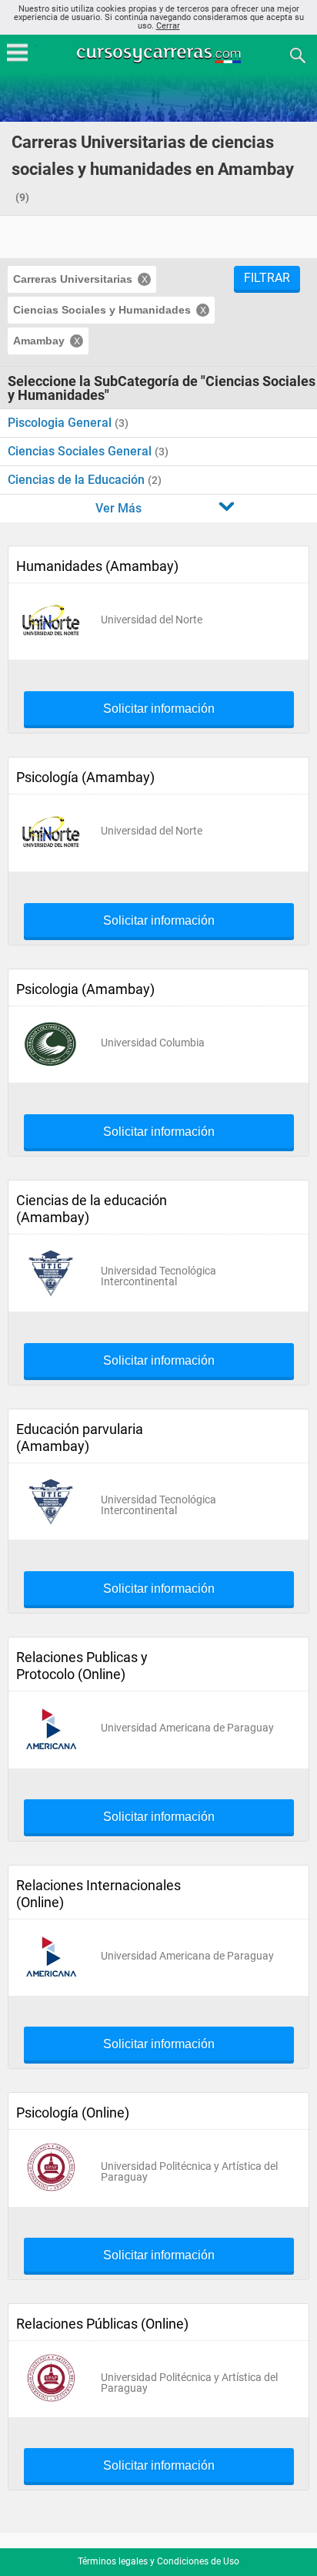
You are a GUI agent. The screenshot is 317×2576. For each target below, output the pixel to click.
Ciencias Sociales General (81, 451)
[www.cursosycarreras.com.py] (160, 54)
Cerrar (168, 26)
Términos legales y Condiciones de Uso (158, 2561)
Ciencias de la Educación (78, 480)
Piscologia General (61, 423)
